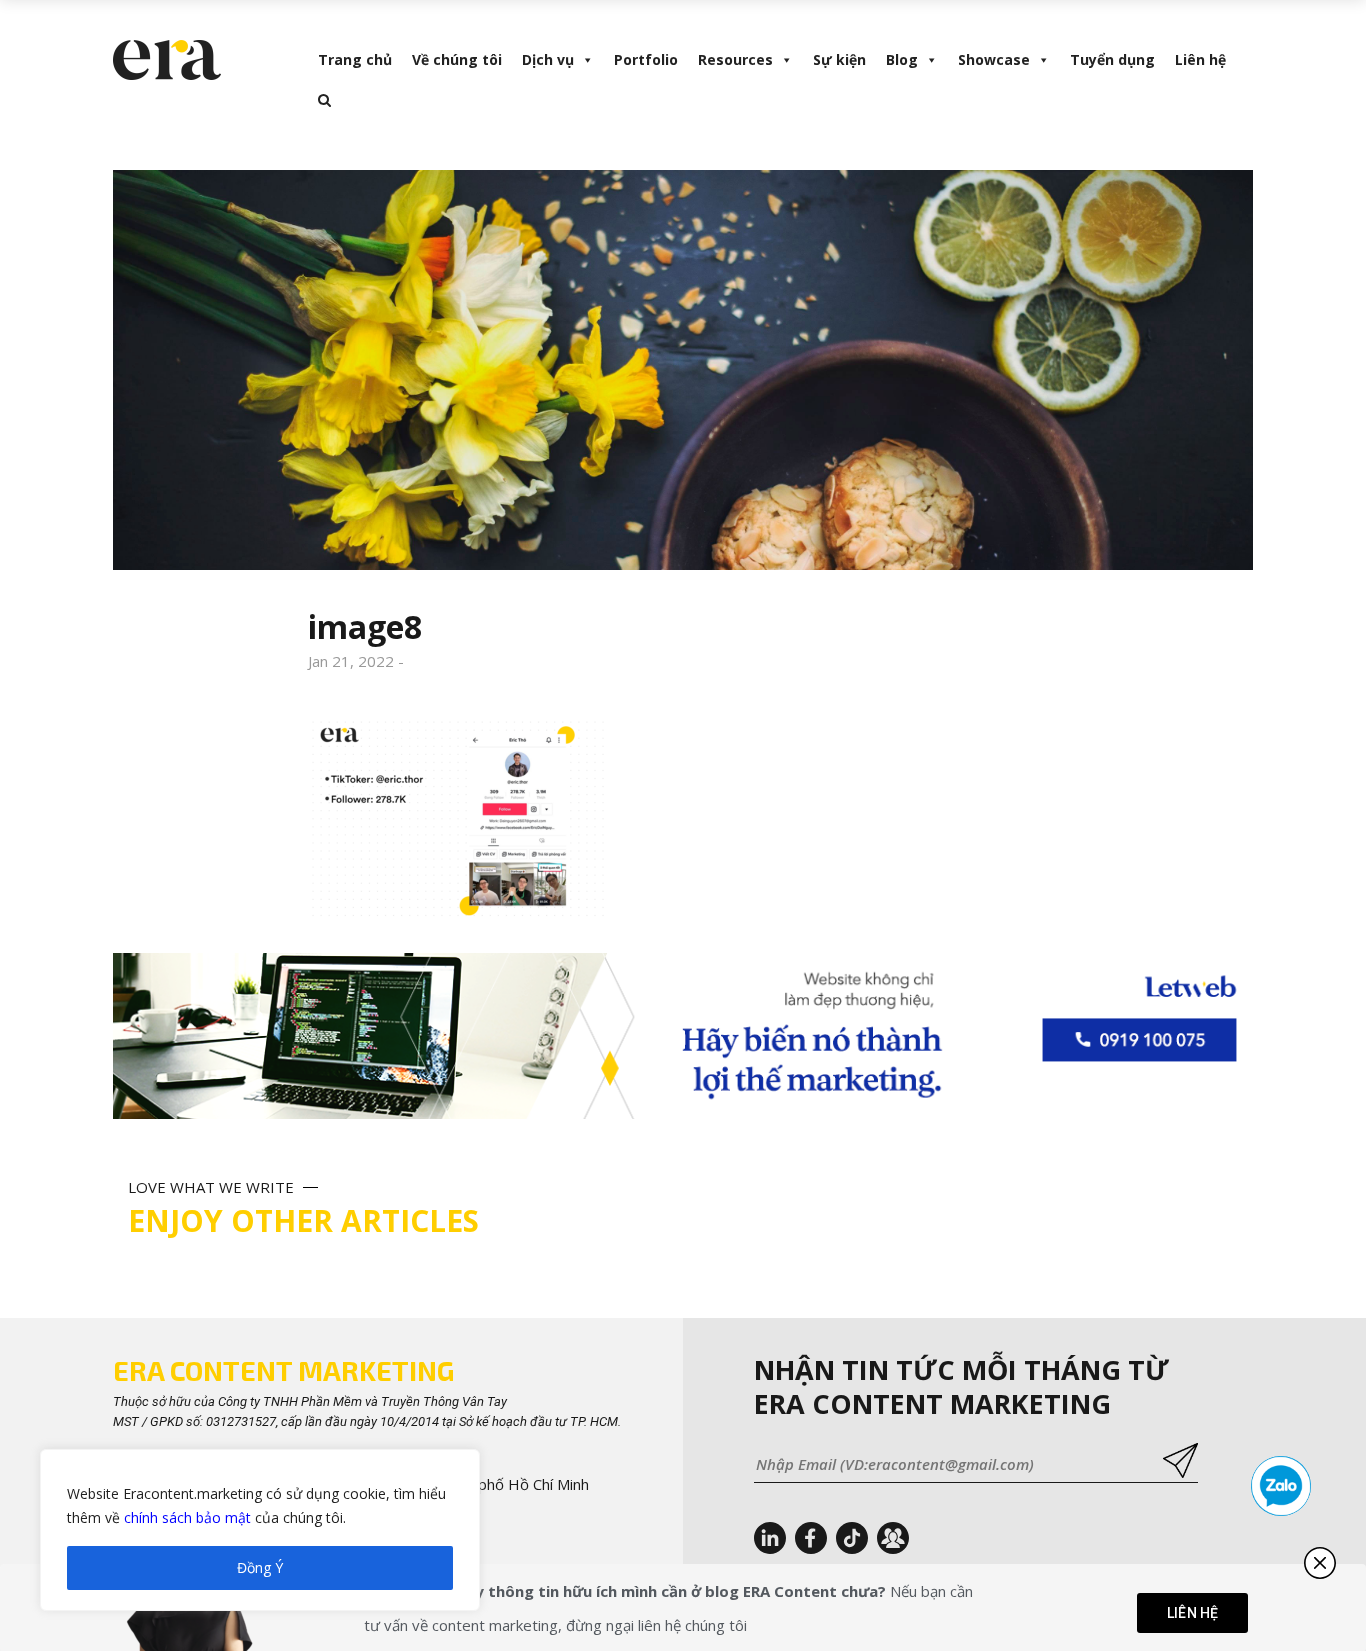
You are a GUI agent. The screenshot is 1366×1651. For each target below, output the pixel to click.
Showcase (994, 59)
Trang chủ (355, 59)
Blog (902, 59)
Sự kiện (839, 59)
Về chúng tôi (457, 59)
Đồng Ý (260, 1567)
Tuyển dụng (1112, 59)
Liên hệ (1200, 59)
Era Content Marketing (283, 1370)
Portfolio (646, 59)
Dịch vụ (548, 59)
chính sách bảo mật (187, 1517)
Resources (735, 59)
